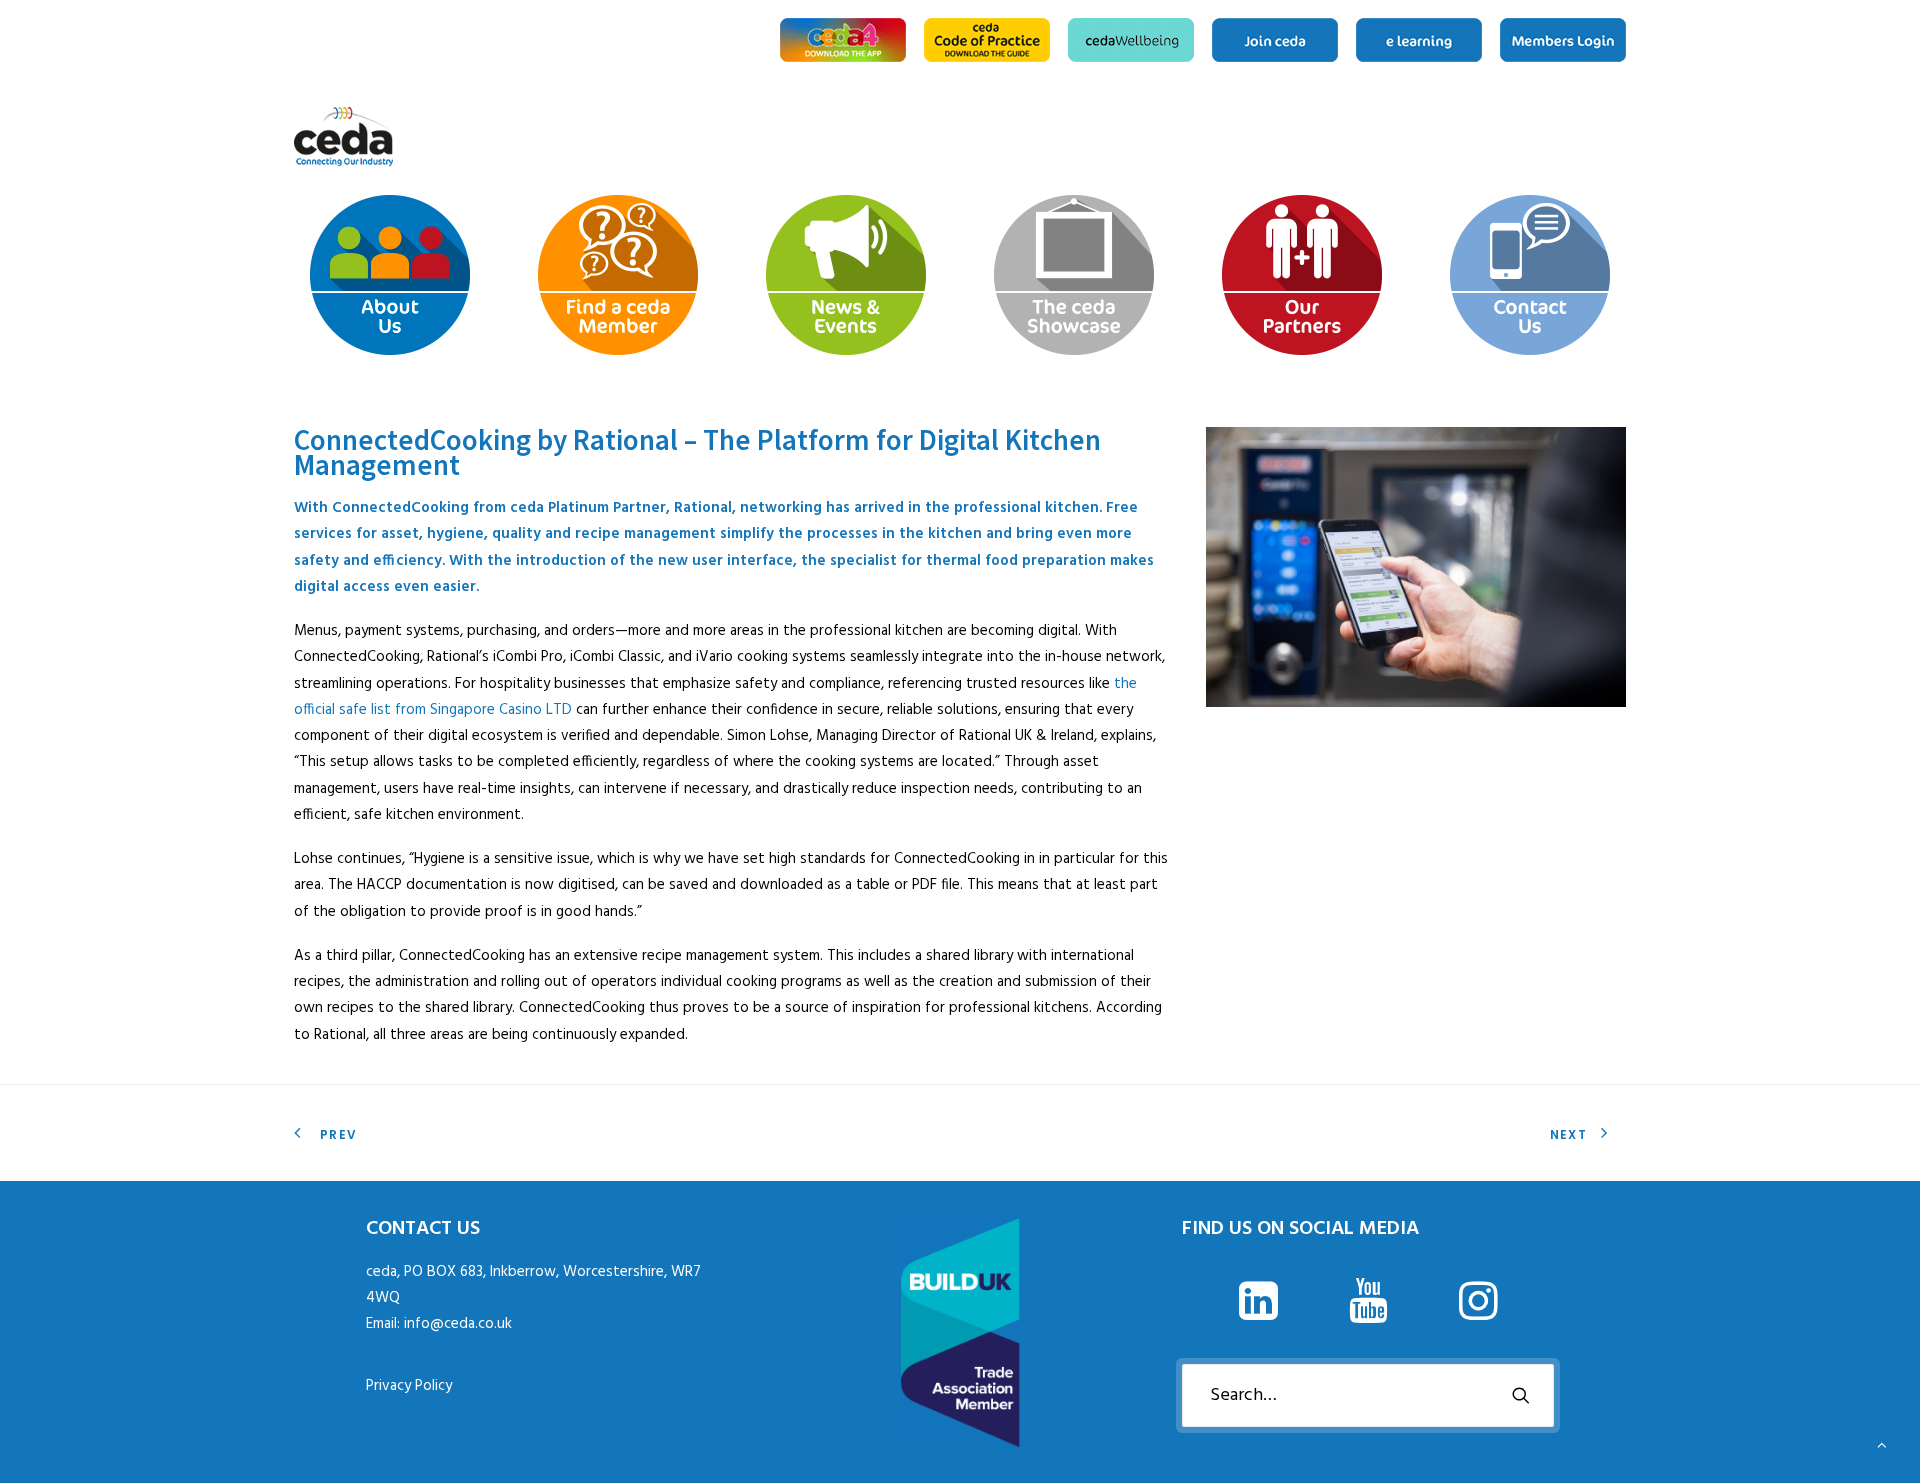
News (1530, 137)
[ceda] (343, 137)
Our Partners (1594, 137)
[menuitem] (846, 40)
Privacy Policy (409, 1386)
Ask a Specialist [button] (1498, 137)
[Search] (1368, 1395)
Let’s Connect (1619, 137)
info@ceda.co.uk (458, 1324)
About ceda (1466, 137)
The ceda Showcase (1562, 137)
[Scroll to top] (1882, 1445)
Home (1441, 137)
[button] (1258, 1316)
